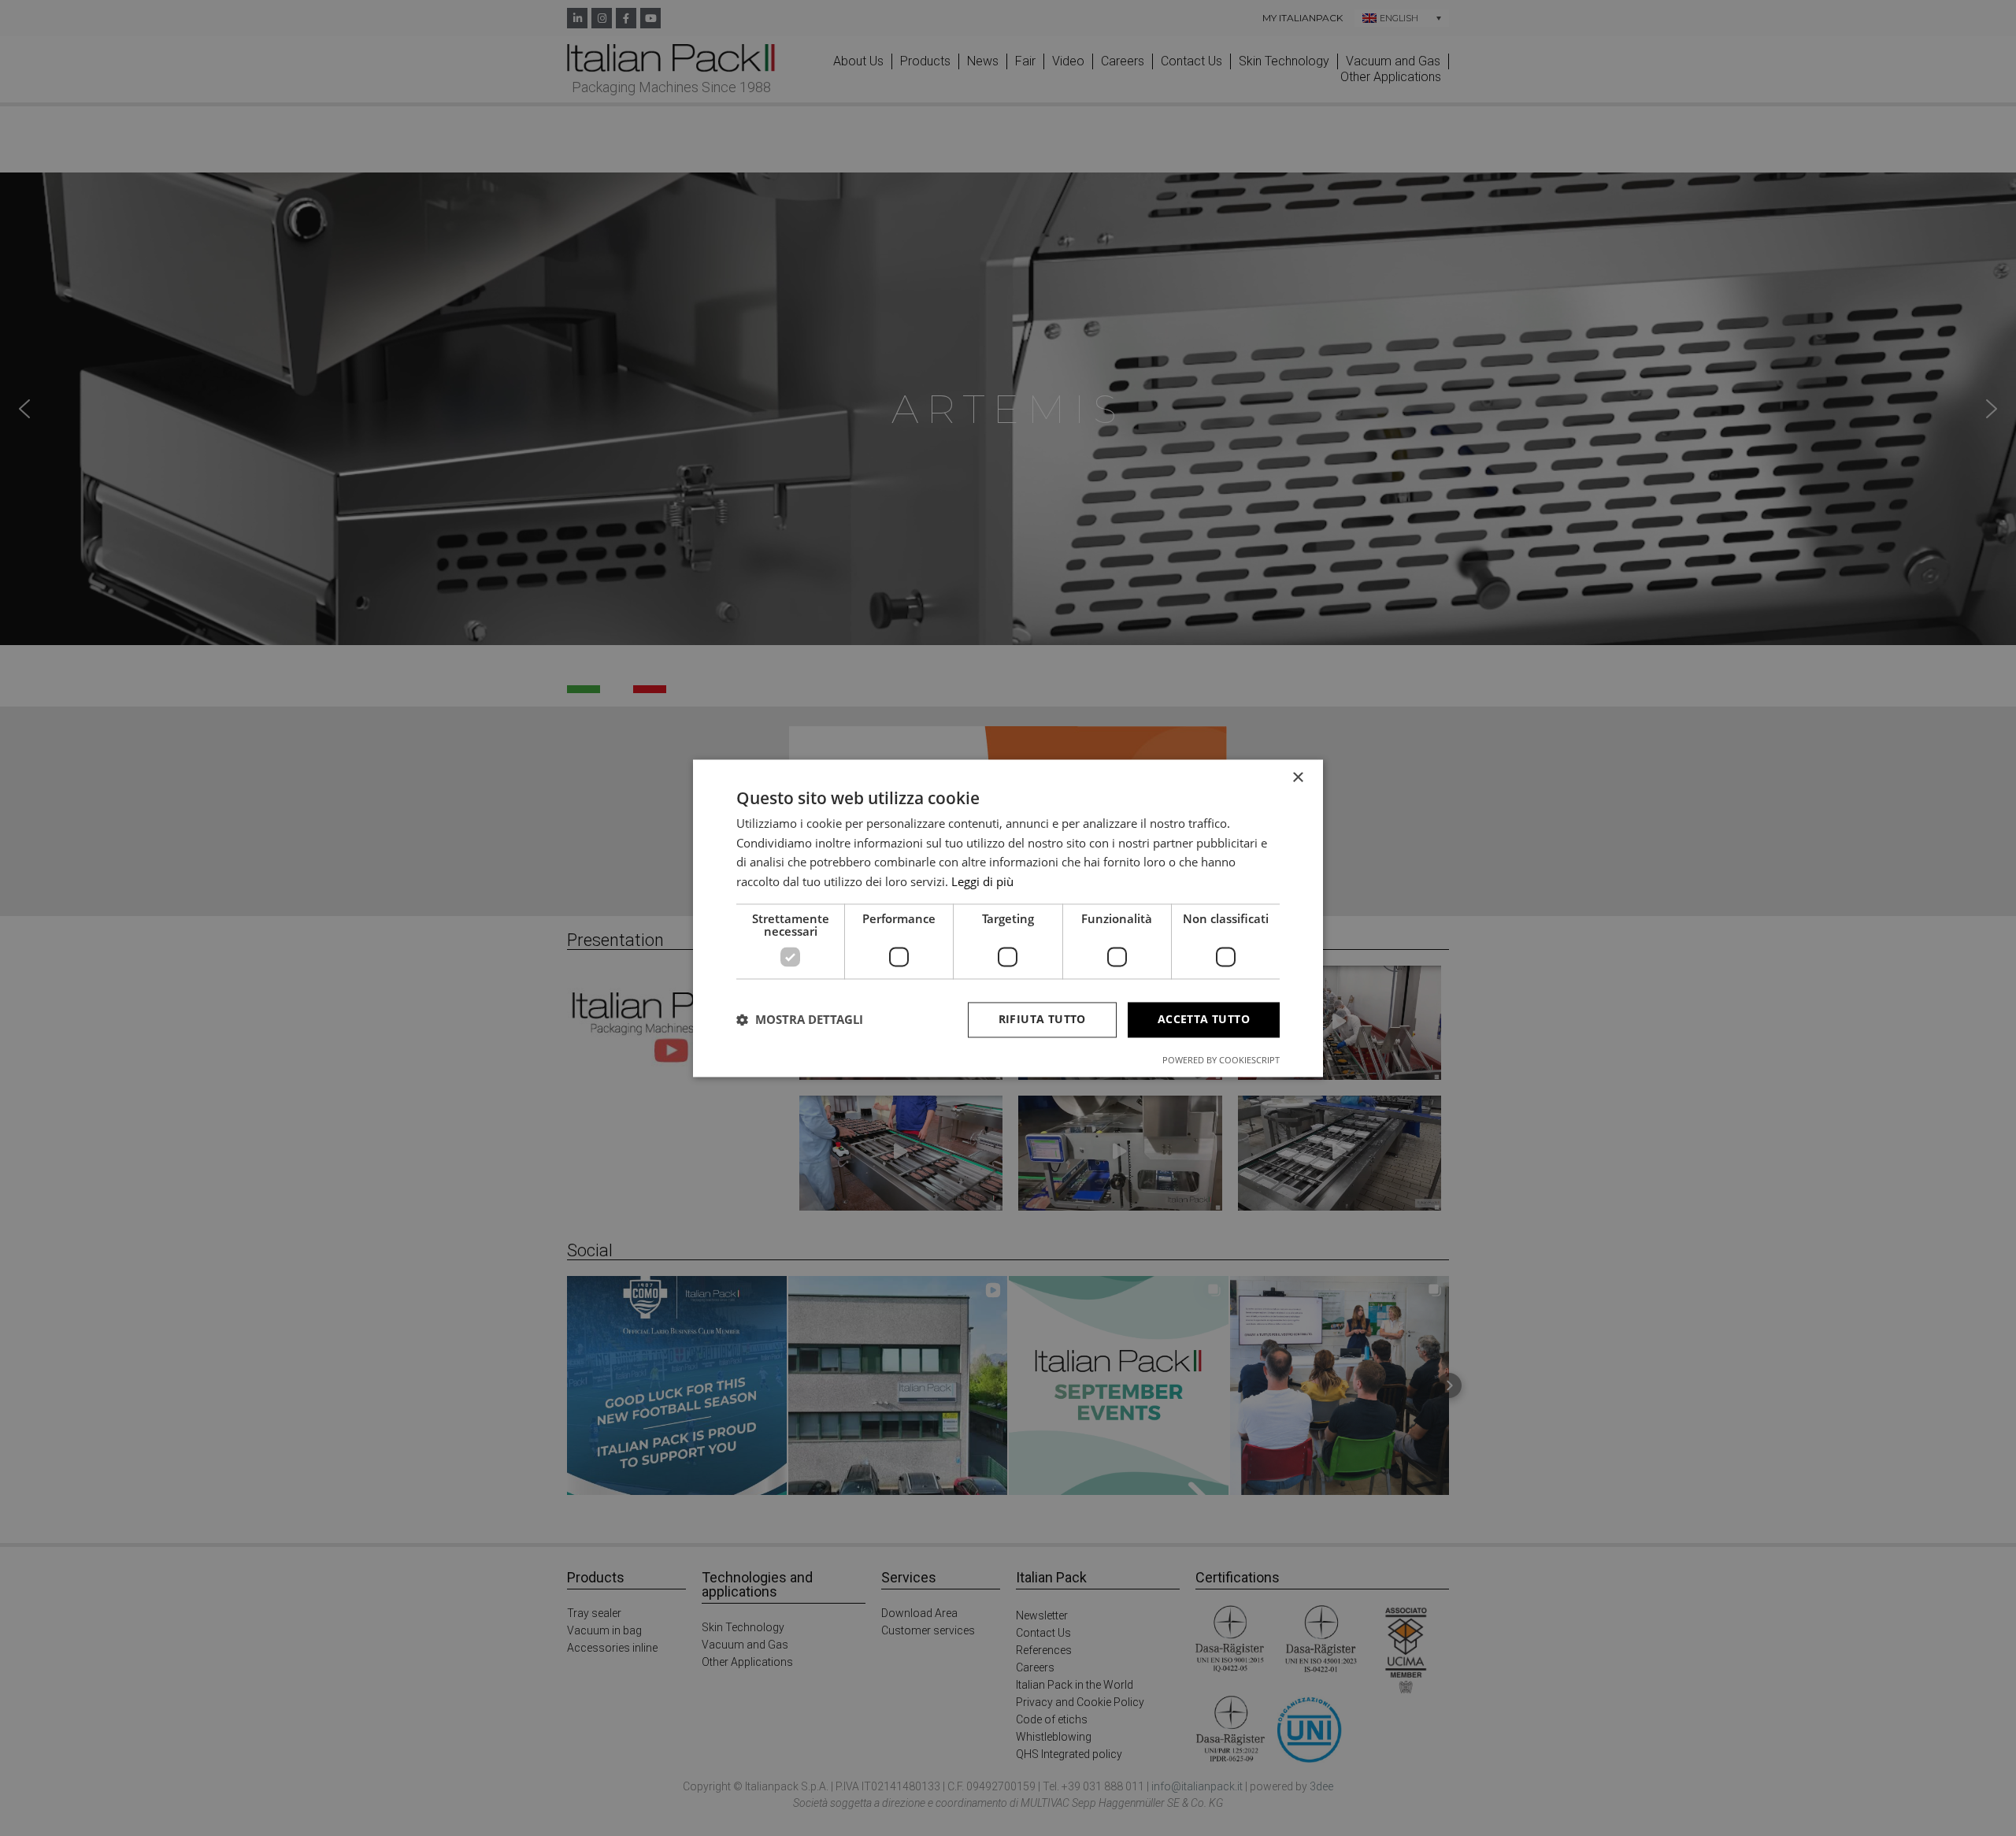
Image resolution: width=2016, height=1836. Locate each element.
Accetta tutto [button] (1204, 1019)
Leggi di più (982, 882)
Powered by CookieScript (1221, 1060)
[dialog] (1008, 918)
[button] (800, 1020)
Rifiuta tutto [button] (1042, 1019)
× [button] (1297, 778)
